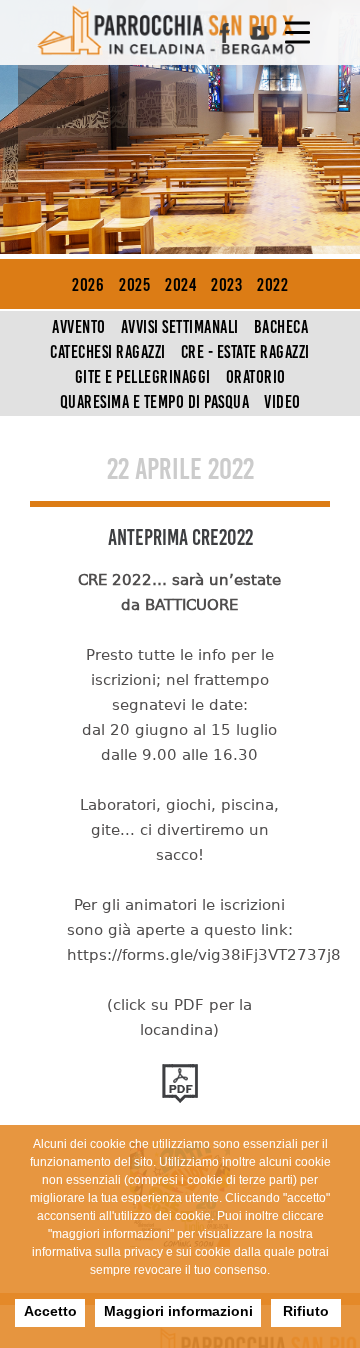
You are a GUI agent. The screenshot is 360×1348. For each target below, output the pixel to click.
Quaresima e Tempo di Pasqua (155, 402)
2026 (88, 285)
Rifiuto (306, 1311)
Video (282, 402)
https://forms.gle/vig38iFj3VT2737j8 (204, 955)
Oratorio (256, 377)
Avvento (79, 327)
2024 (180, 285)
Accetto (50, 1311)
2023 (226, 285)
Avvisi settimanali (180, 327)
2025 (134, 285)
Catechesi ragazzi (108, 352)
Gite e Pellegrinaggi (143, 377)
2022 (272, 285)
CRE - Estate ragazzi (245, 352)
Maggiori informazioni (178, 1311)
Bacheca (281, 327)
